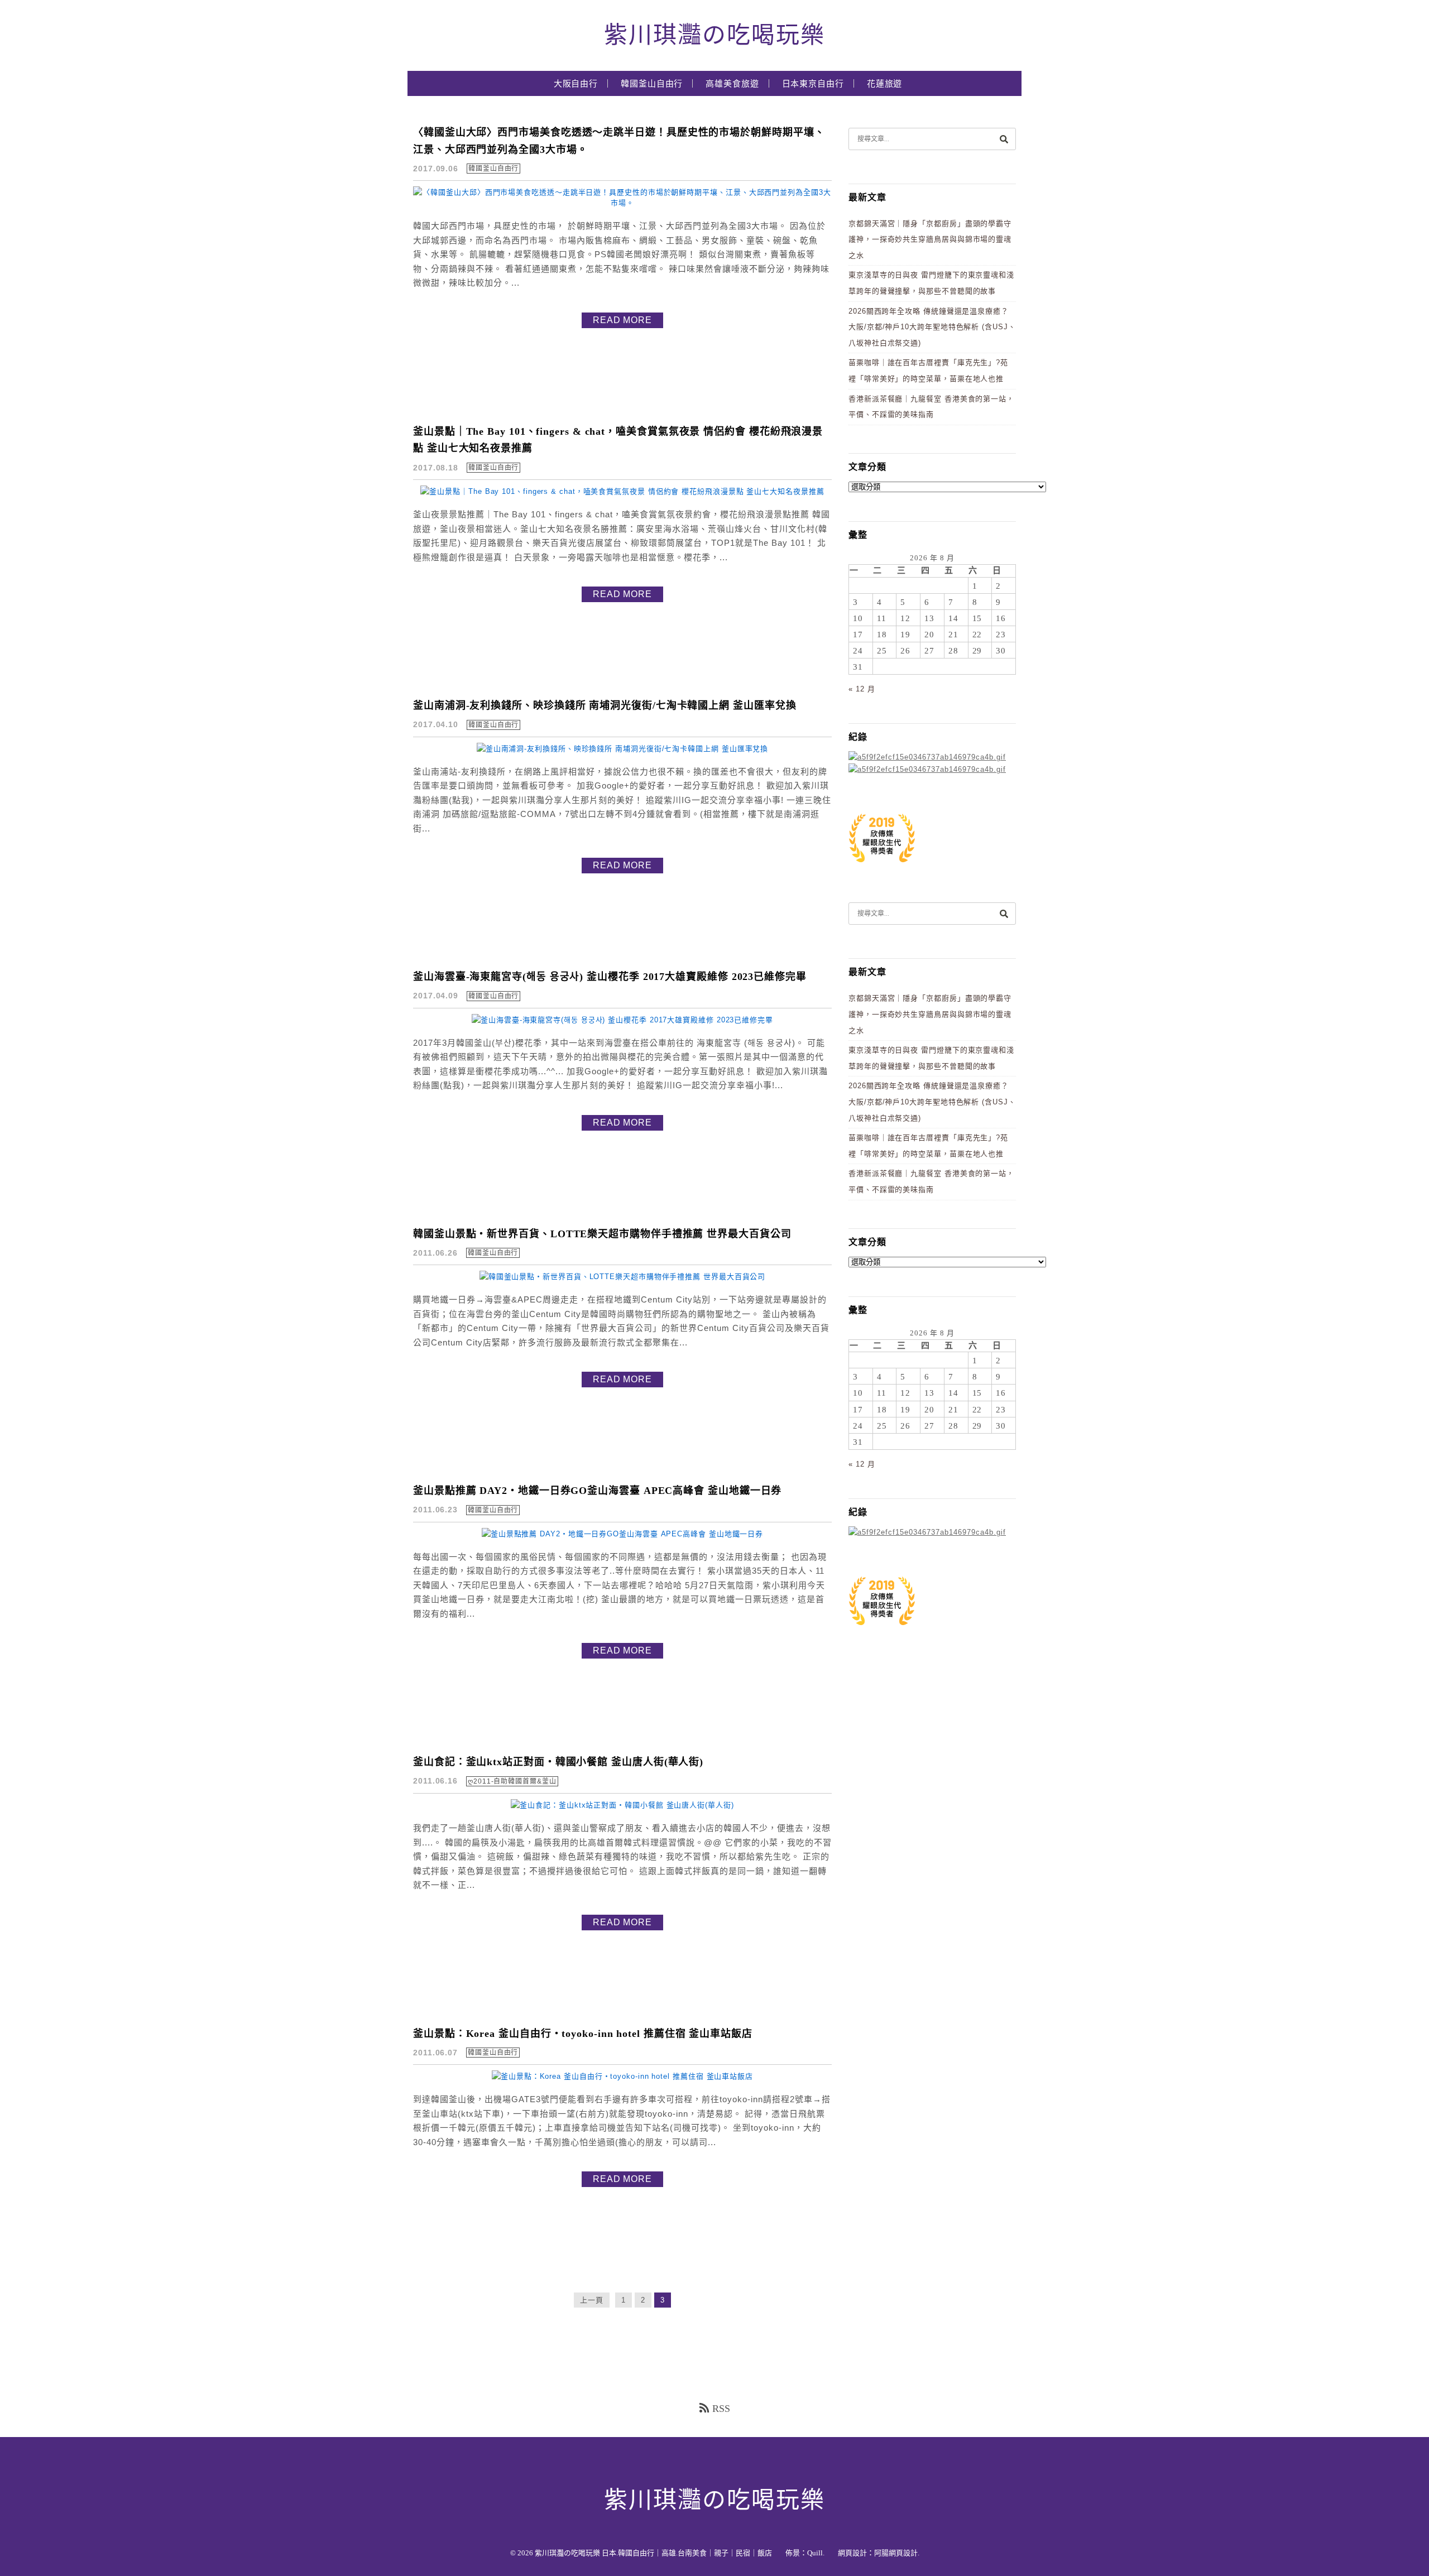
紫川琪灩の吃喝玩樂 (714, 35)
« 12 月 (862, 689)
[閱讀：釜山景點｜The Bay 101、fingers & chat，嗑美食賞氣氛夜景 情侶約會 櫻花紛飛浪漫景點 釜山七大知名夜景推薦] (622, 491)
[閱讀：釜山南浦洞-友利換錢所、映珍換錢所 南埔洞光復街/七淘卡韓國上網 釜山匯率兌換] (623, 749)
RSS (721, 2409)
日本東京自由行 (813, 84)
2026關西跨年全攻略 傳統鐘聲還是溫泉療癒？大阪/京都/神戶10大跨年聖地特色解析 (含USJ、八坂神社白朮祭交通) (932, 327)
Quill (815, 2553)
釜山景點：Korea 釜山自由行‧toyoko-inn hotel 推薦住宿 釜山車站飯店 (583, 2034)
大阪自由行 (576, 84)
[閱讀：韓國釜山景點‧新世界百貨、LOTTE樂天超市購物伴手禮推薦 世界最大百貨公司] (623, 1277)
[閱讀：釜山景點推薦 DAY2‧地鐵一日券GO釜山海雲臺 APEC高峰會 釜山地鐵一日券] (622, 1534)
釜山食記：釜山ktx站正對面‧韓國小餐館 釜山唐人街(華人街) (558, 1762)
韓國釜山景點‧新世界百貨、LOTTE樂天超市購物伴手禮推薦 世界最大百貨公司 (602, 1234)
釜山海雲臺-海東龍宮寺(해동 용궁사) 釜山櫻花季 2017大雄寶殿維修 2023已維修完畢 (610, 977)
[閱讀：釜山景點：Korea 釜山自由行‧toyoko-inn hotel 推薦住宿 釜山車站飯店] (622, 2076)
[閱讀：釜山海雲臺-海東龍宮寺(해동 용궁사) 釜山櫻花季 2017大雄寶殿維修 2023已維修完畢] (622, 1020)
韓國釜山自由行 (652, 84)
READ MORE (622, 320)
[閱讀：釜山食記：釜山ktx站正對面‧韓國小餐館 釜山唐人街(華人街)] (622, 1805)
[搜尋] (1004, 139)
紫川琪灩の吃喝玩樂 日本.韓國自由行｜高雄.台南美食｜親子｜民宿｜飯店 (653, 2553)
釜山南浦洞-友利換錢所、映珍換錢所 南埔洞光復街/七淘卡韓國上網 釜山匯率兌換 (605, 705)
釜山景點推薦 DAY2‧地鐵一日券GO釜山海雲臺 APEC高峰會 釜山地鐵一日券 (597, 1491)
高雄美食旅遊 (732, 84)
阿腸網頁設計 (896, 2553)
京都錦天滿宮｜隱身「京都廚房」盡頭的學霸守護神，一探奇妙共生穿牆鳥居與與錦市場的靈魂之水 (930, 239)
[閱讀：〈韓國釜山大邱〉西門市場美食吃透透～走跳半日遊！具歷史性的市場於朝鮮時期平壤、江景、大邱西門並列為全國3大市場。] (622, 203)
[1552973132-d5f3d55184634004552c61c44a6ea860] (882, 868)
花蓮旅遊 (885, 84)
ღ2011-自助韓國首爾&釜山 (512, 1781)
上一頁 (592, 2300)
